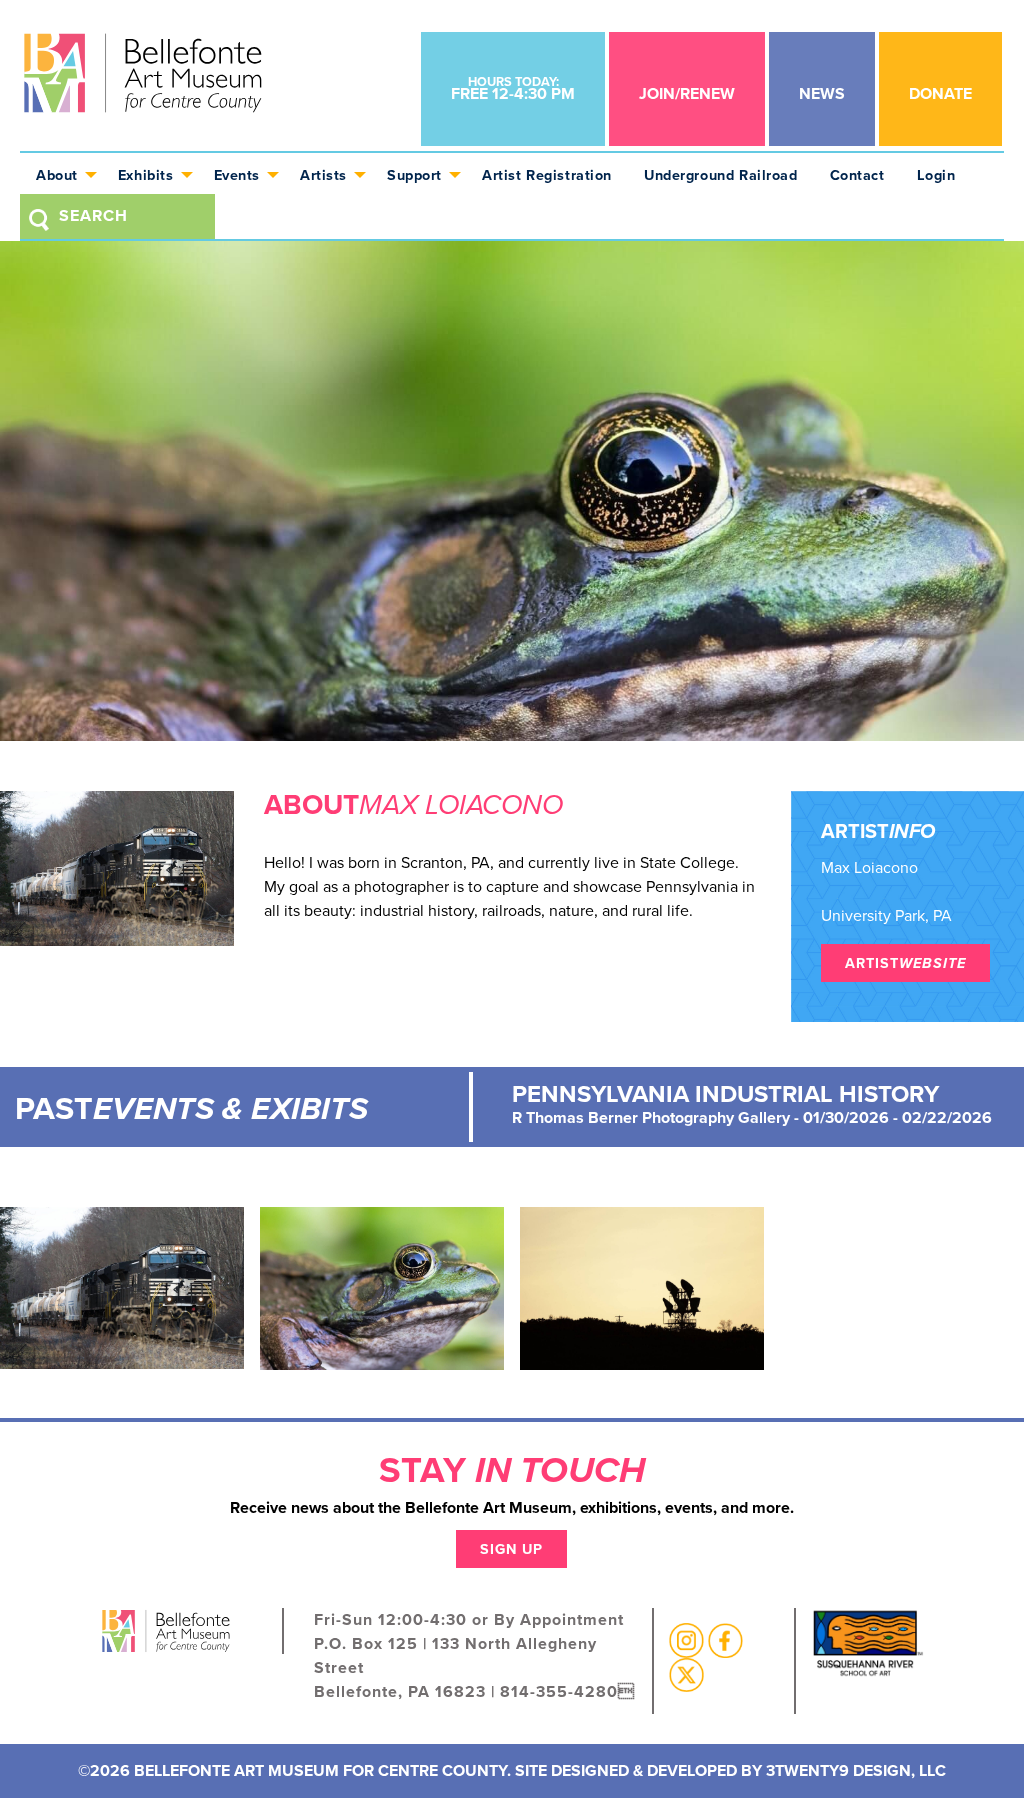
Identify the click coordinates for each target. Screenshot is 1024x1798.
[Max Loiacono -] (122, 1286)
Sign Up (511, 1549)
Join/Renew (687, 93)
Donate (940, 93)
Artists (323, 175)
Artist (905, 963)
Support (414, 175)
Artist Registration (547, 175)
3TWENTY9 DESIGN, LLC (856, 1770)
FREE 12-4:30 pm (513, 88)
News (822, 93)
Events (237, 175)
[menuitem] (61, 173)
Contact (857, 175)
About (57, 175)
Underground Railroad (721, 175)
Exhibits (146, 175)
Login (936, 175)
